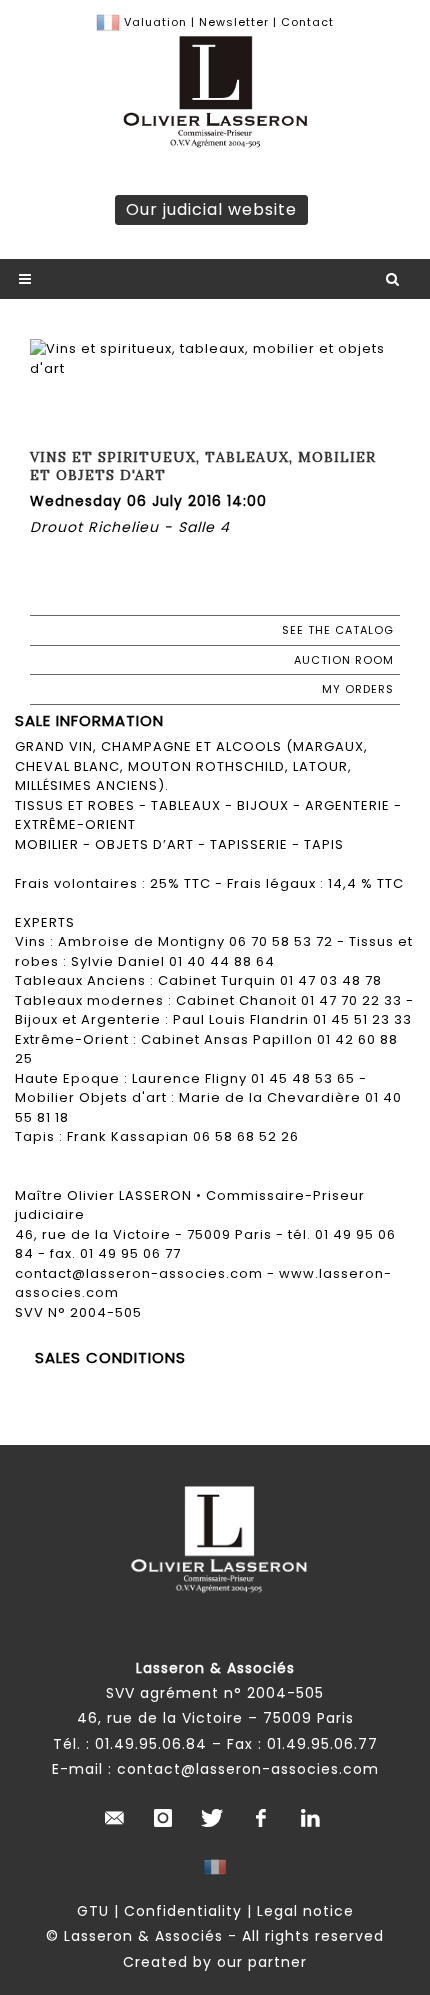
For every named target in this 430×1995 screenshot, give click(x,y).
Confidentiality (183, 1911)
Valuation (155, 22)
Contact (307, 22)
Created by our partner (215, 1962)
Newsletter (232, 22)
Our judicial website (211, 209)
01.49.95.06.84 (151, 1744)
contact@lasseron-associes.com (248, 1769)
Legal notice (305, 1911)
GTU (93, 1911)
